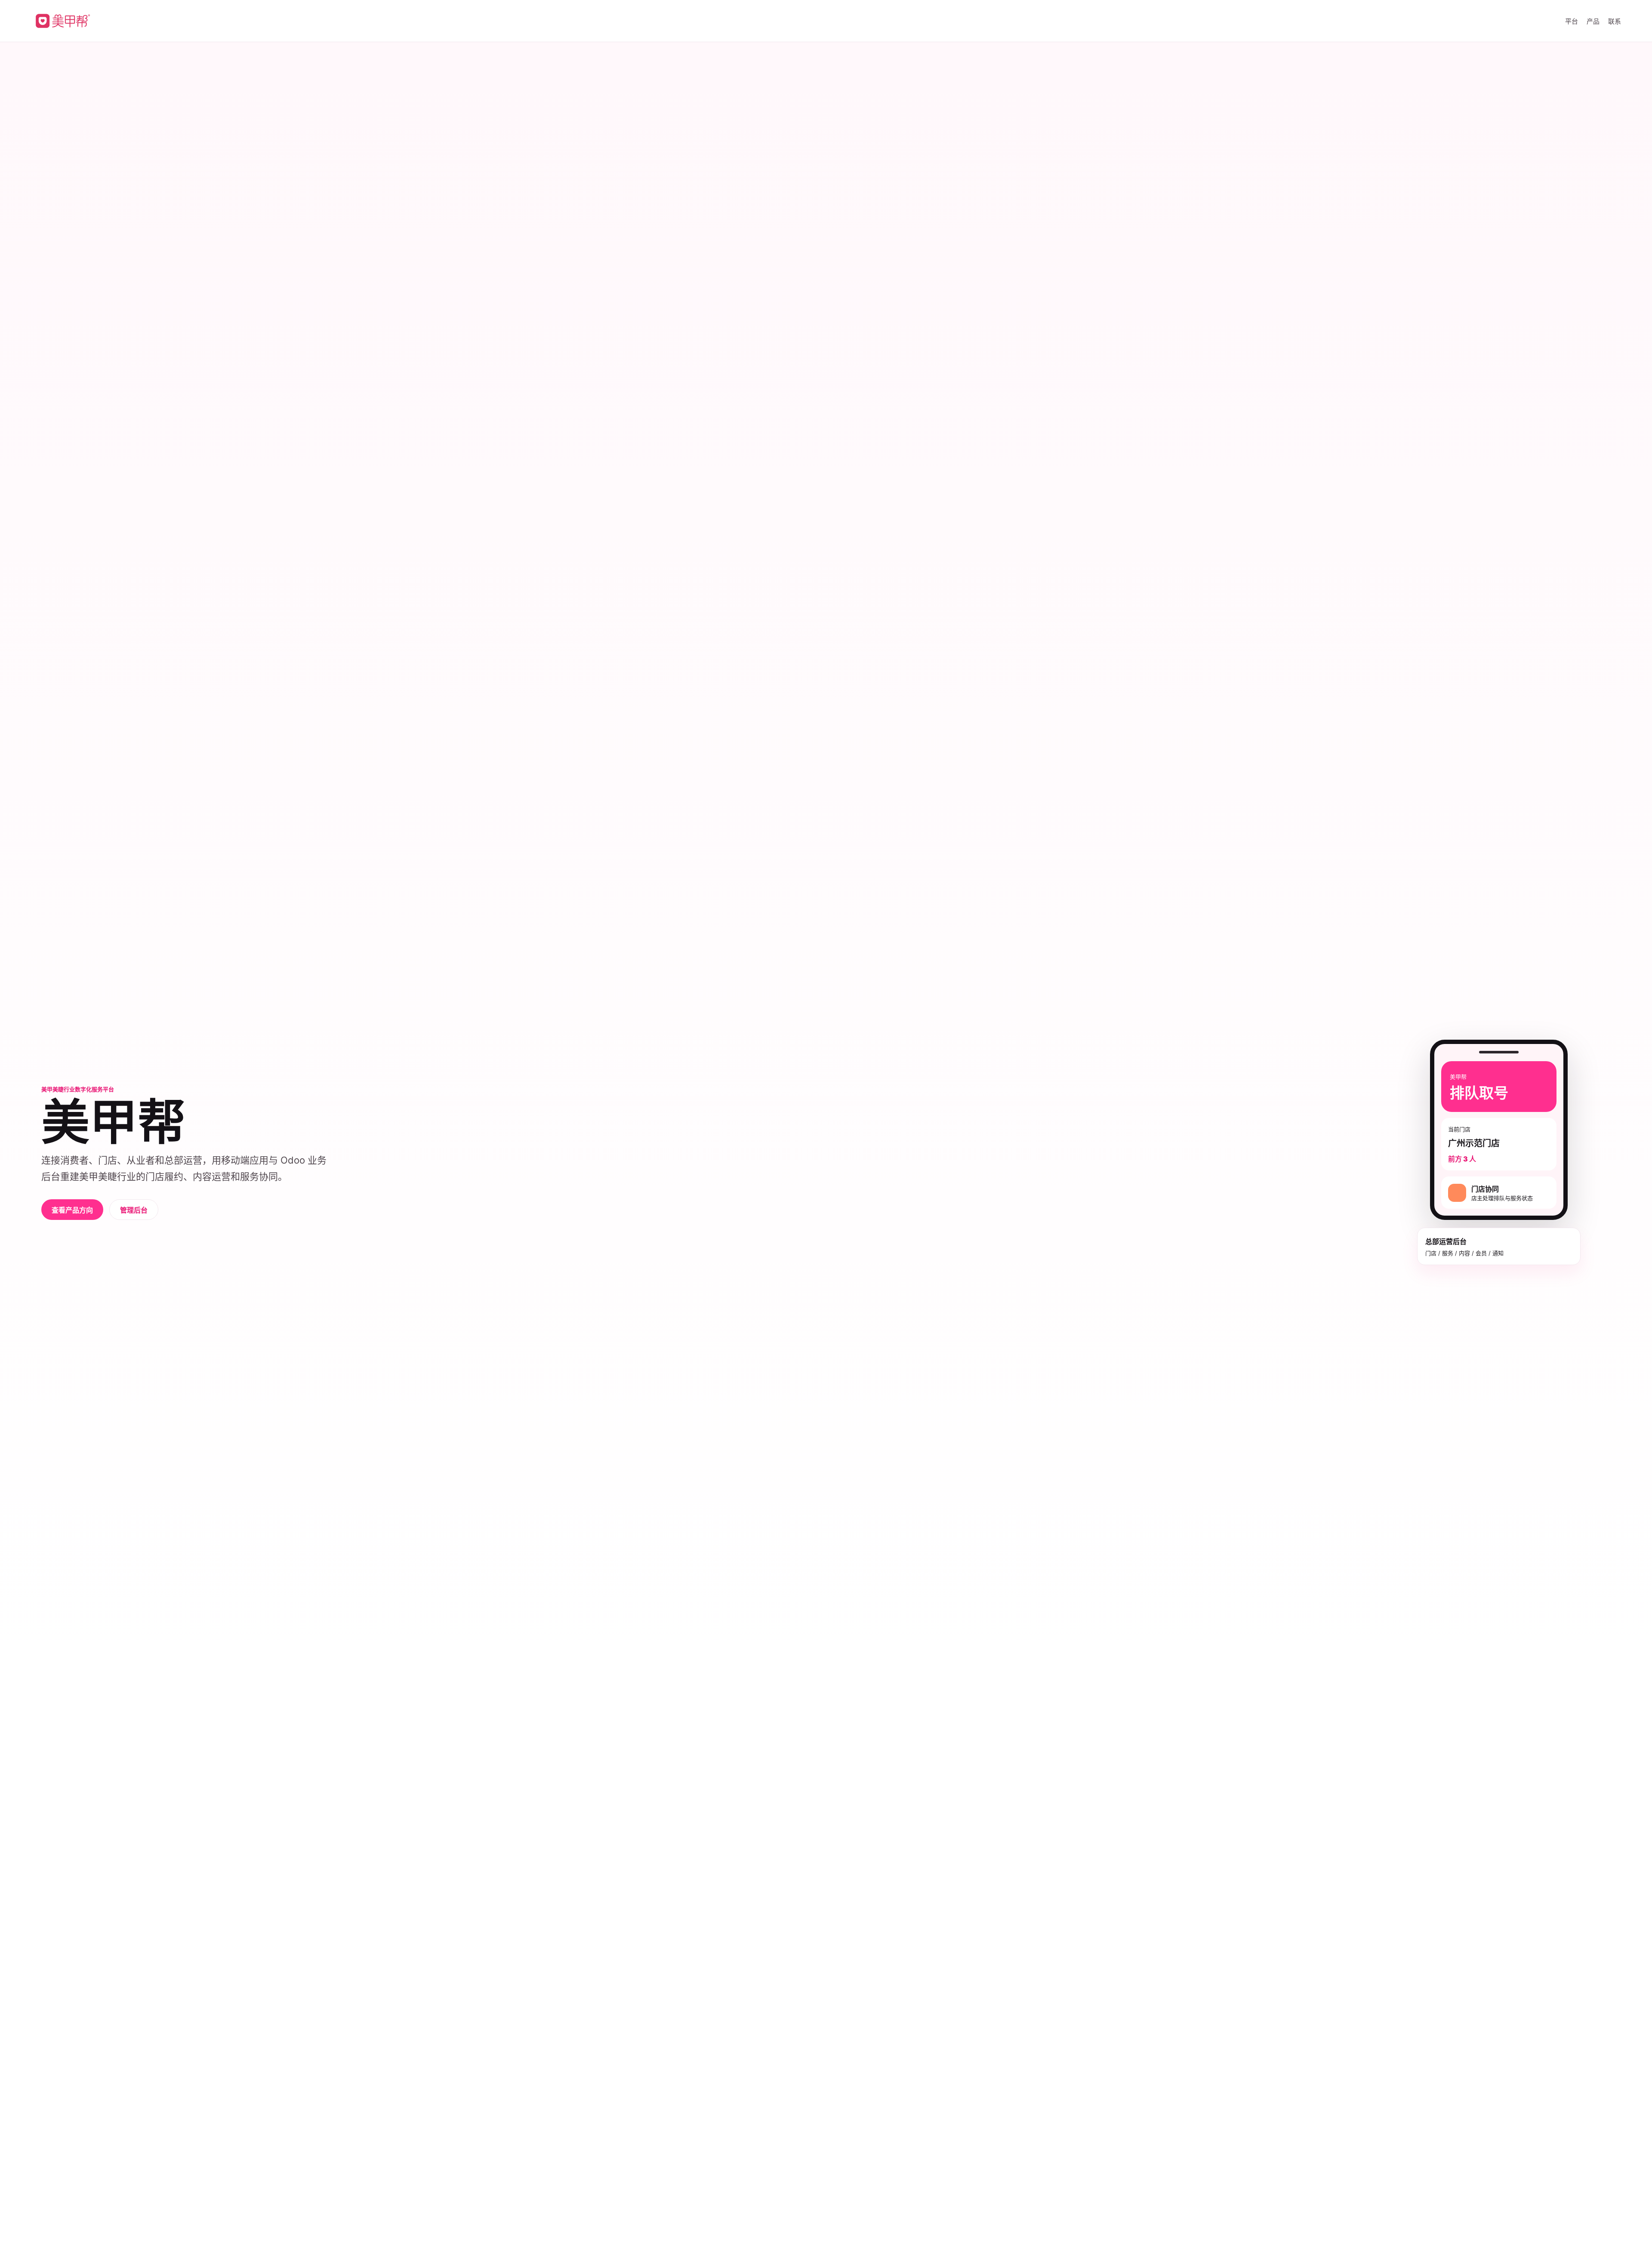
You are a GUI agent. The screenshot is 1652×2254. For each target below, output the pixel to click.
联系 (1615, 21)
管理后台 (134, 1210)
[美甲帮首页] (62, 21)
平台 (1572, 21)
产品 (1593, 21)
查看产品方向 (72, 1210)
